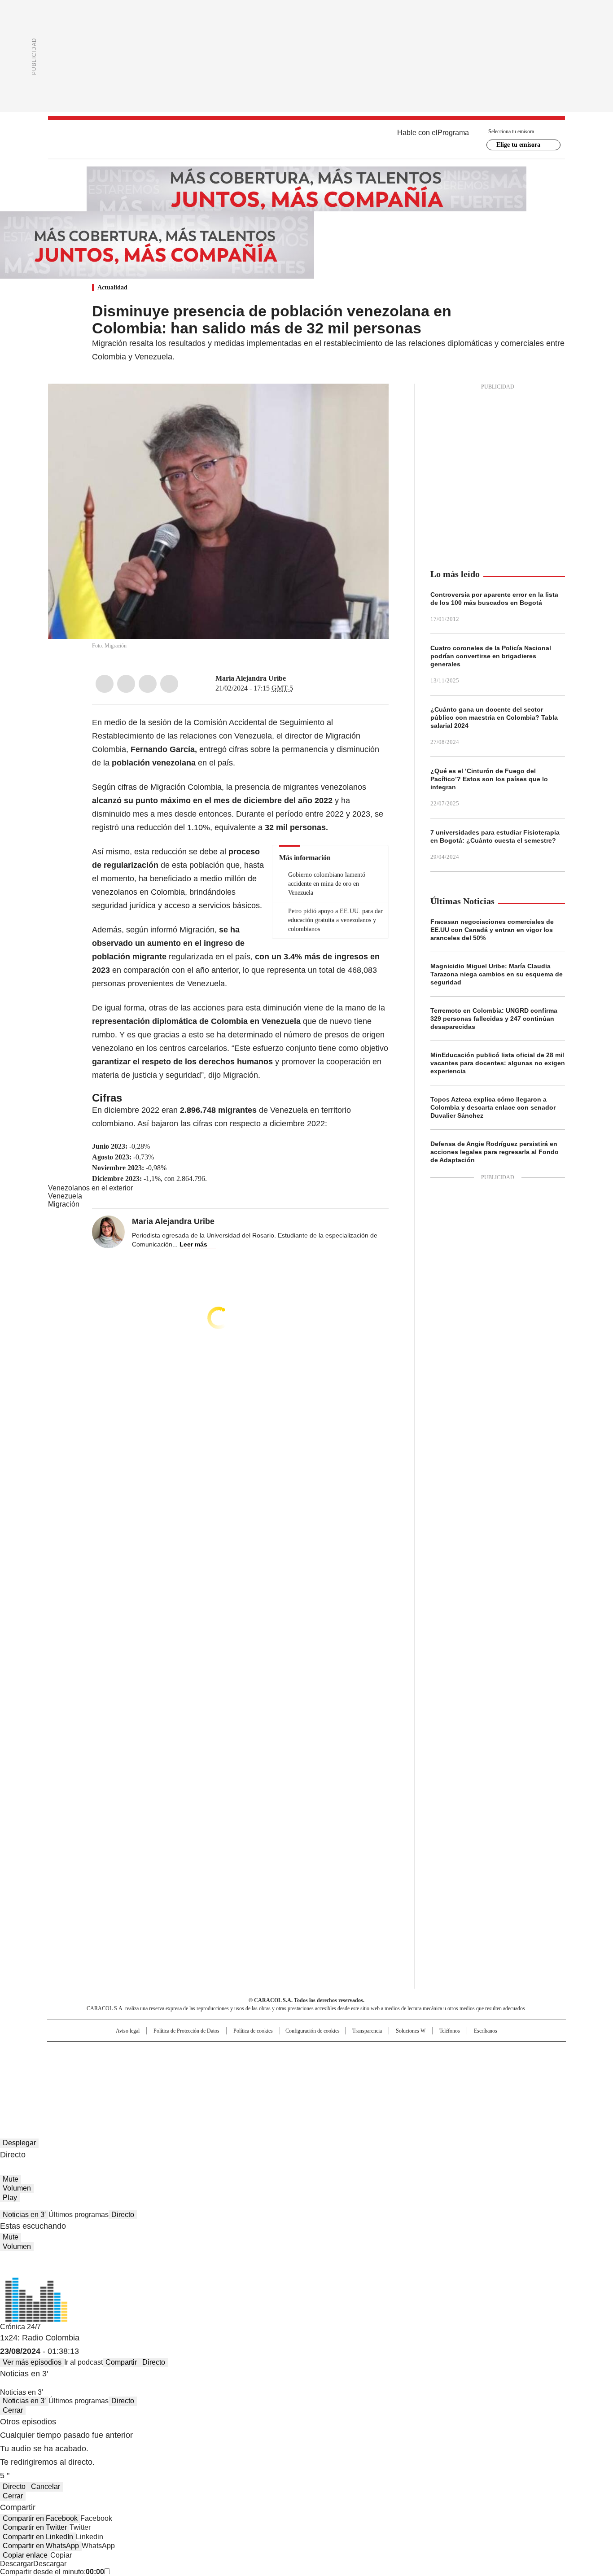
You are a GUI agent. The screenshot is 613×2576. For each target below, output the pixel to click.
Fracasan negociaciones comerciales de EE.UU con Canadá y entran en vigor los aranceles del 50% (492, 930)
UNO (262, 2067)
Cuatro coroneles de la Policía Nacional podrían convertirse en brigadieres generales (491, 656)
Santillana (282, 2052)
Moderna (243, 2079)
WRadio (306, 140)
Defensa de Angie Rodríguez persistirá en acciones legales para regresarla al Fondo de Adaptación (495, 1152)
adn (436, 2052)
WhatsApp (169, 684)
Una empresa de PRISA (124, 2061)
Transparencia (367, 2031)
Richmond (197, 2079)
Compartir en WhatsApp (41, 2546)
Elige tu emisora (518, 145)
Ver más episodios (32, 2362)
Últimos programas (79, 2215)
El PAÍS (201, 2052)
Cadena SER (375, 2052)
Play (10, 2198)
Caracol (469, 2052)
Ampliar (371, 402)
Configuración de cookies (313, 2031)
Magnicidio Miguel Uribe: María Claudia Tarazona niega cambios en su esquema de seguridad (497, 974)
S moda (362, 2079)
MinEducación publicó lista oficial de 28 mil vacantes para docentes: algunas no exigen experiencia (498, 1063)
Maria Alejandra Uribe (251, 678)
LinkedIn (148, 684)
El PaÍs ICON (323, 2079)
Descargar (17, 2564)
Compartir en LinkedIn (38, 2537)
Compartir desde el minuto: (52, 2572)
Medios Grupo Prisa (124, 2083)
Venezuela (65, 1196)
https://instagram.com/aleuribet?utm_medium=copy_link (303, 678)
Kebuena (465, 2067)
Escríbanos (486, 2031)
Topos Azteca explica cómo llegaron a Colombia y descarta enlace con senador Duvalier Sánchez (493, 1107)
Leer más (193, 1244)
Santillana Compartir (332, 2052)
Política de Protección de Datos (186, 2031)
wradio (289, 2067)
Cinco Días (324, 2067)
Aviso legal (128, 2031)
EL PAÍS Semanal (390, 2067)
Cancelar (46, 2486)
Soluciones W (411, 2031)
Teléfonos (450, 2031)
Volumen (17, 2188)
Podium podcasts (285, 2079)
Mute (11, 2179)
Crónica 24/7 (20, 2327)
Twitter (126, 684)
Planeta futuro (427, 2067)
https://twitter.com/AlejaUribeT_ (292, 678)
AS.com (406, 2052)
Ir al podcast (83, 2362)
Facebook (105, 684)
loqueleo (401, 2079)
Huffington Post (214, 2067)
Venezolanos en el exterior (90, 1188)
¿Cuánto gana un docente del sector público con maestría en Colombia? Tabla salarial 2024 (494, 717)
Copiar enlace (25, 2555)
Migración (64, 1204)
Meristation (446, 2079)
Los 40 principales (240, 2052)
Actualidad (112, 287)
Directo (123, 2215)
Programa (453, 133)
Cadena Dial (357, 2067)
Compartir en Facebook (40, 2518)
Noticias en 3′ (24, 2215)
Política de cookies (253, 2031)
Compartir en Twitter (35, 2527)
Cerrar (13, 2410)
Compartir (121, 2362)
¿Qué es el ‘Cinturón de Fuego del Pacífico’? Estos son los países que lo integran (489, 779)
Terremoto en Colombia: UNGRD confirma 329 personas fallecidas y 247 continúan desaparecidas (494, 1019)
